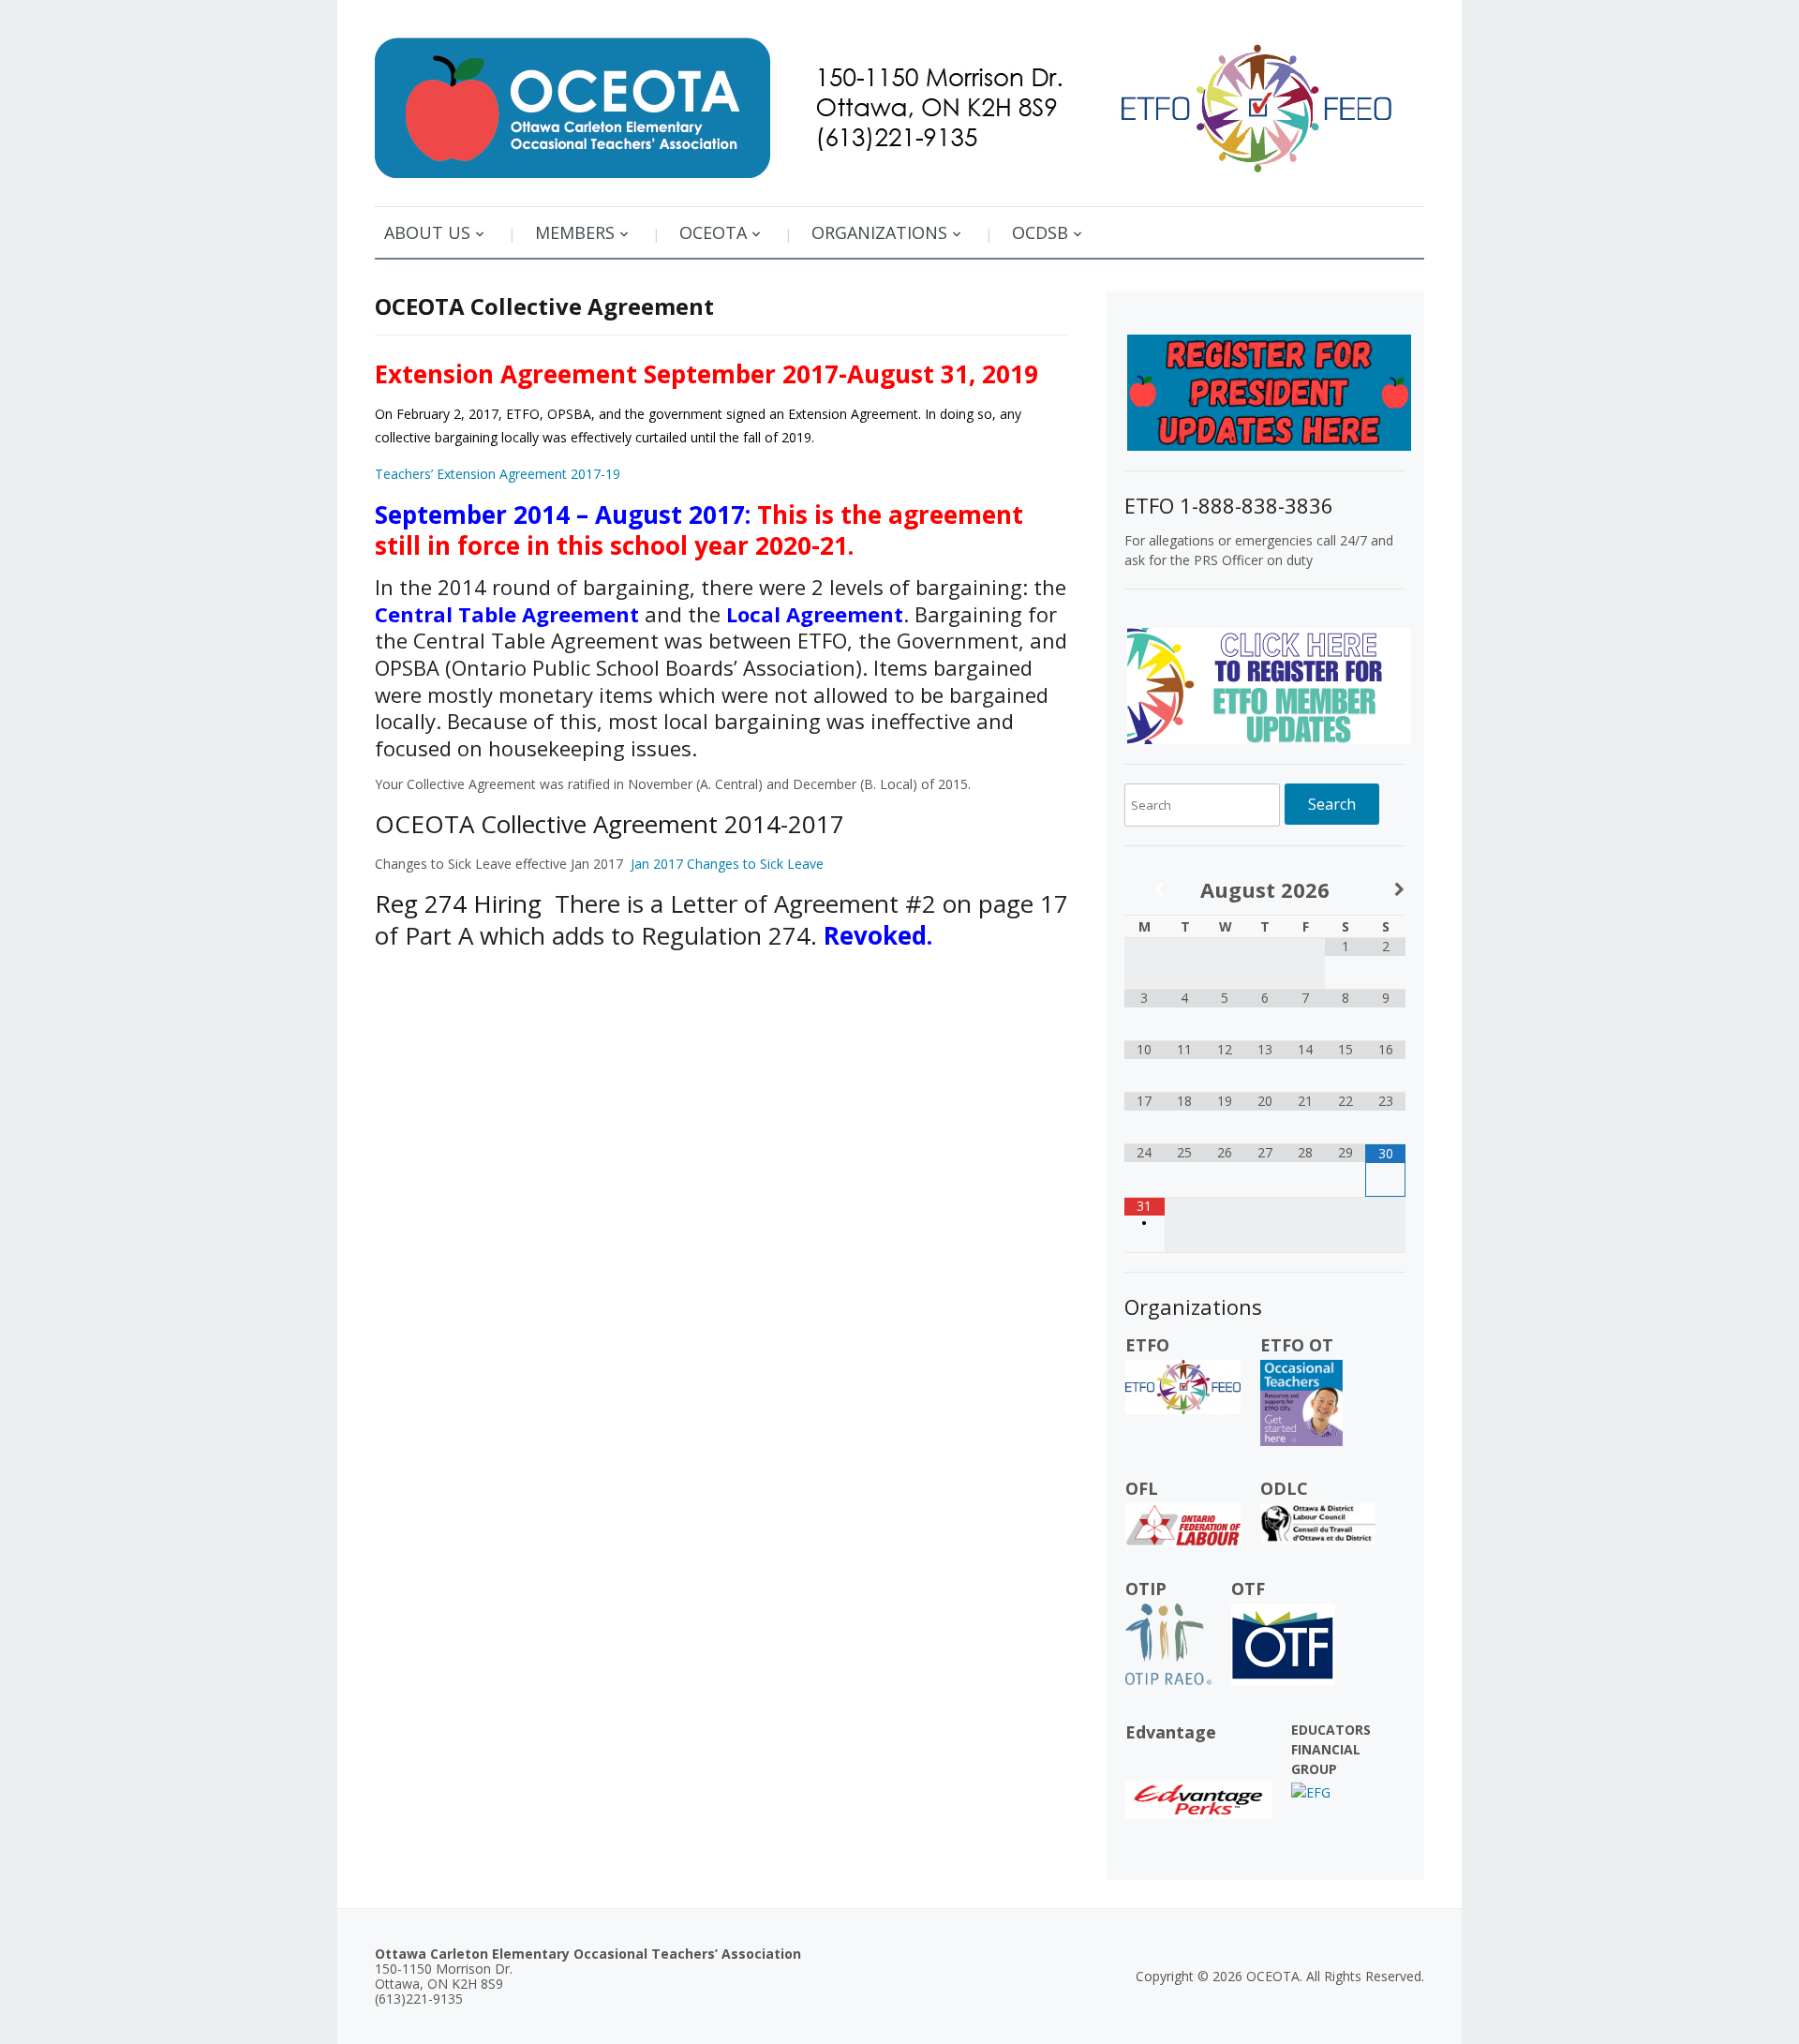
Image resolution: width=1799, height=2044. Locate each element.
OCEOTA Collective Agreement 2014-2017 (610, 824)
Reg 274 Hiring (458, 903)
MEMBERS (575, 232)
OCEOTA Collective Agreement (544, 306)
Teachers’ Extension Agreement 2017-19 (498, 474)
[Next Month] (1385, 890)
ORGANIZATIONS (879, 232)
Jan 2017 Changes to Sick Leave (727, 864)
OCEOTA (713, 232)
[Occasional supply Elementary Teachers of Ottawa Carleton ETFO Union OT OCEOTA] (899, 101)
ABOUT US (427, 232)
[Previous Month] (1145, 890)
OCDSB (1040, 232)
